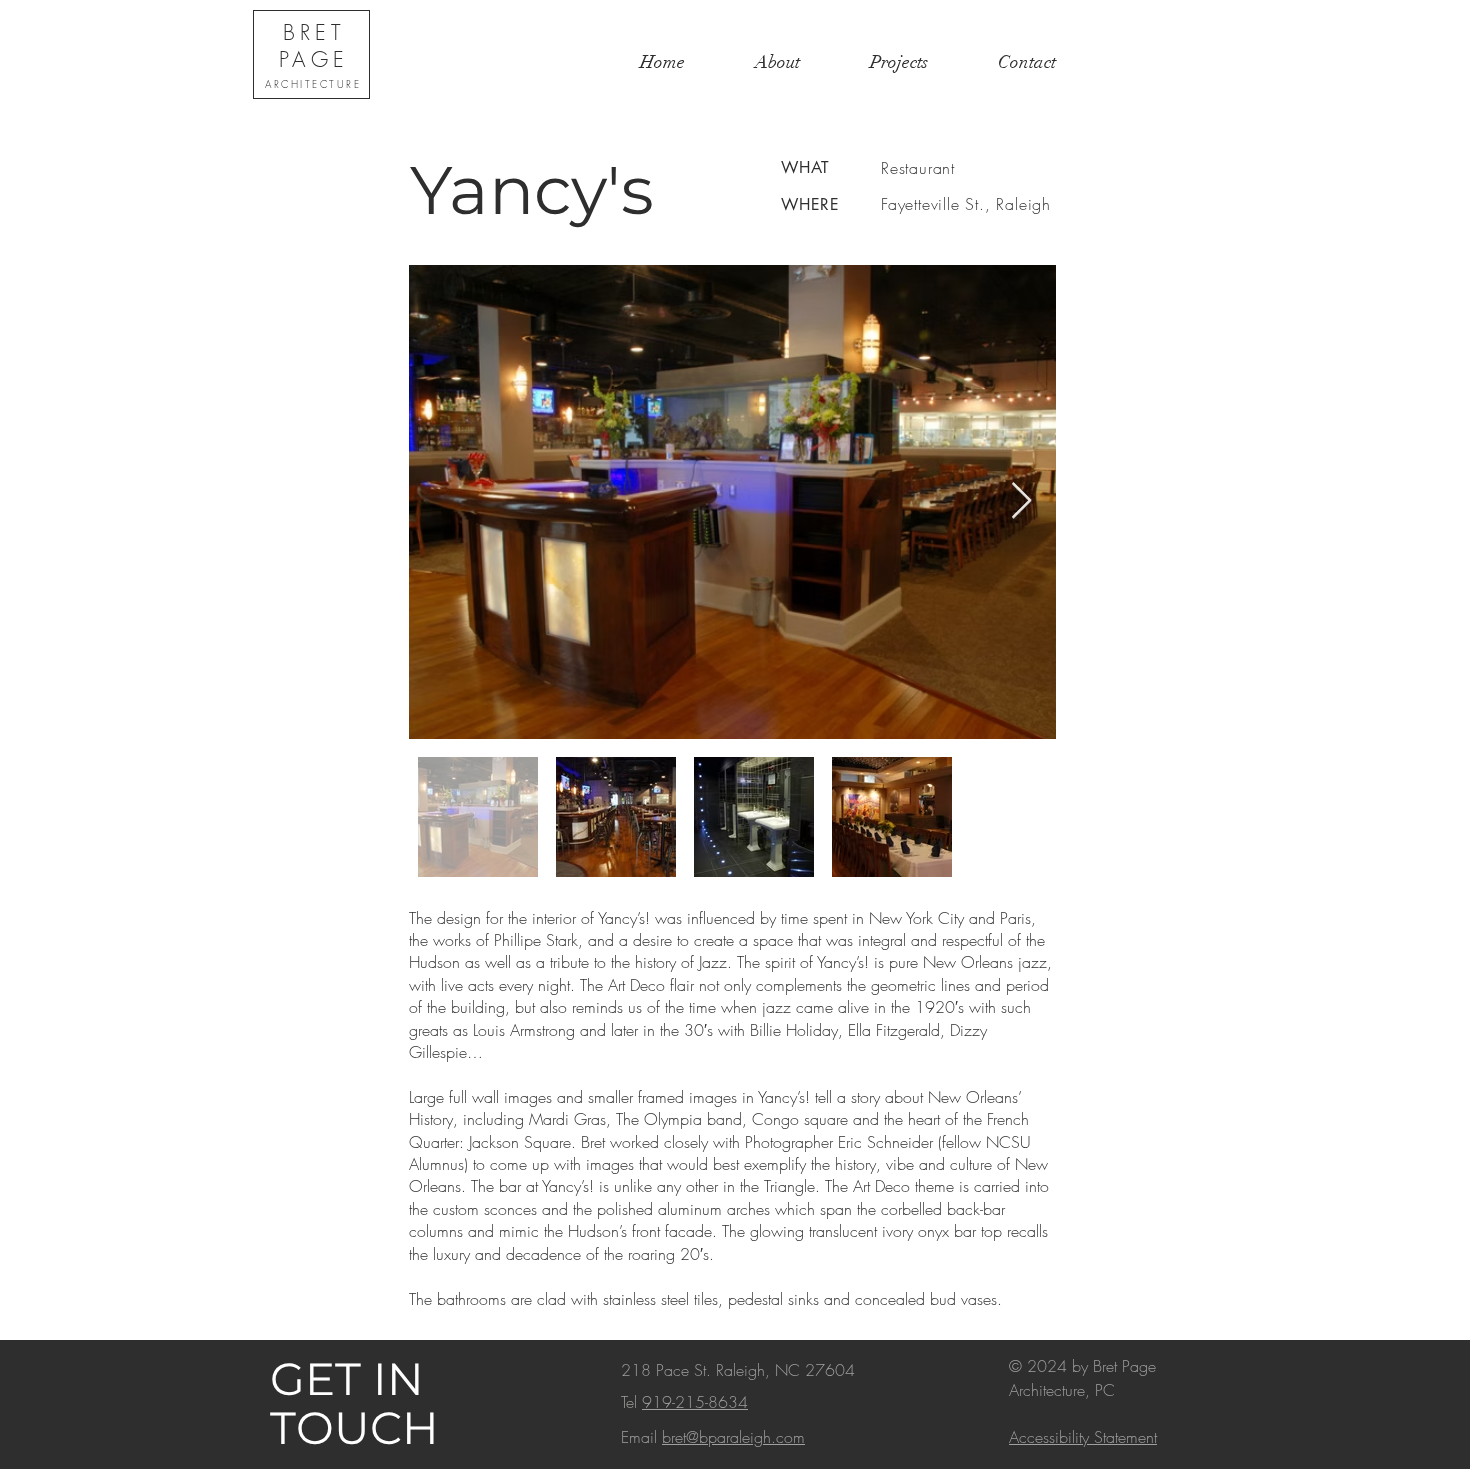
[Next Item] (1021, 501)
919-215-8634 (695, 1402)
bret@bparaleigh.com (733, 1437)
